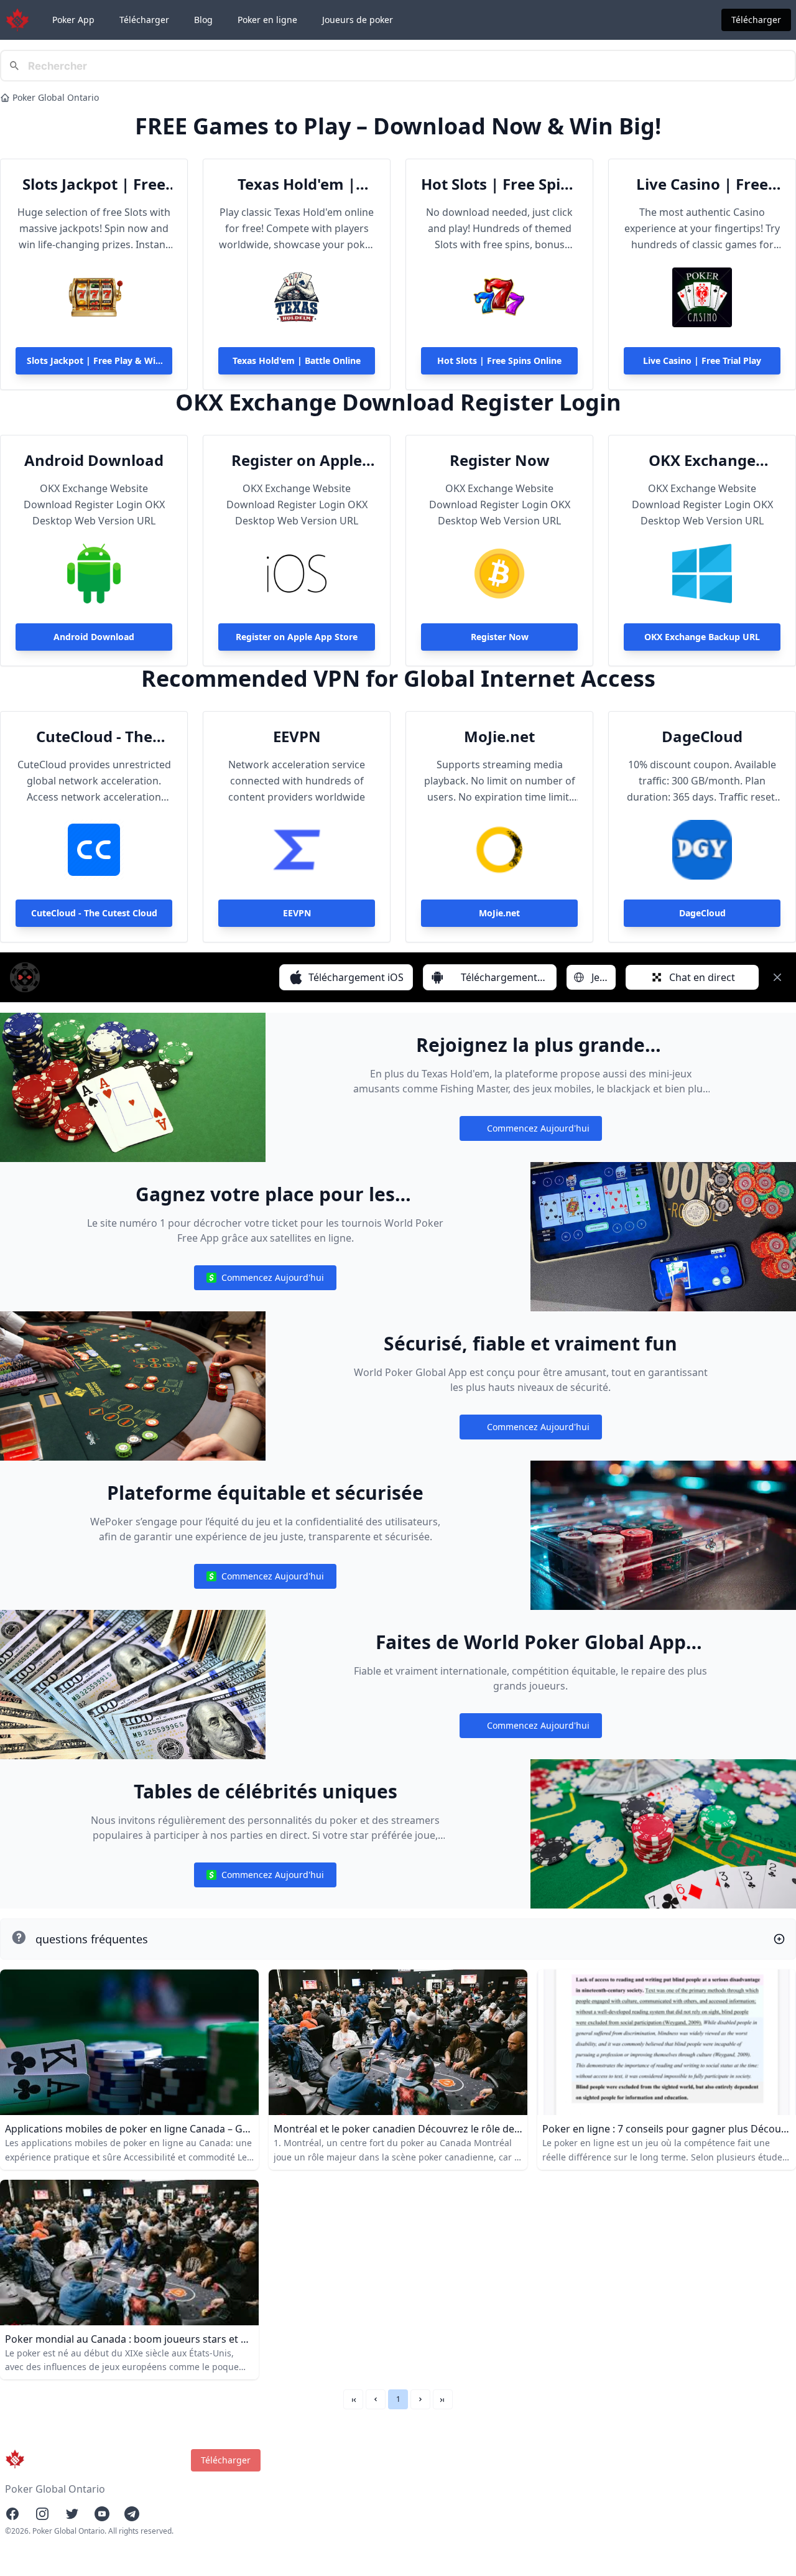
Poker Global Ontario (56, 97)
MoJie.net (499, 737)
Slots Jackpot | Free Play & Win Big (94, 184)
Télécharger (144, 20)
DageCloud (702, 737)
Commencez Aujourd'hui (530, 1131)
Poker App (73, 20)
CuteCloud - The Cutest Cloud (94, 737)
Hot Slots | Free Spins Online (499, 184)
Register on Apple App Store (297, 460)
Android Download (94, 460)
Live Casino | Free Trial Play (702, 184)
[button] (376, 2399)
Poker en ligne (267, 20)
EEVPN (297, 737)
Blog (203, 20)
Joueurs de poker (358, 20)
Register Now (500, 460)
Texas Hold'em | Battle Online (297, 184)
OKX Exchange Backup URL (702, 460)
